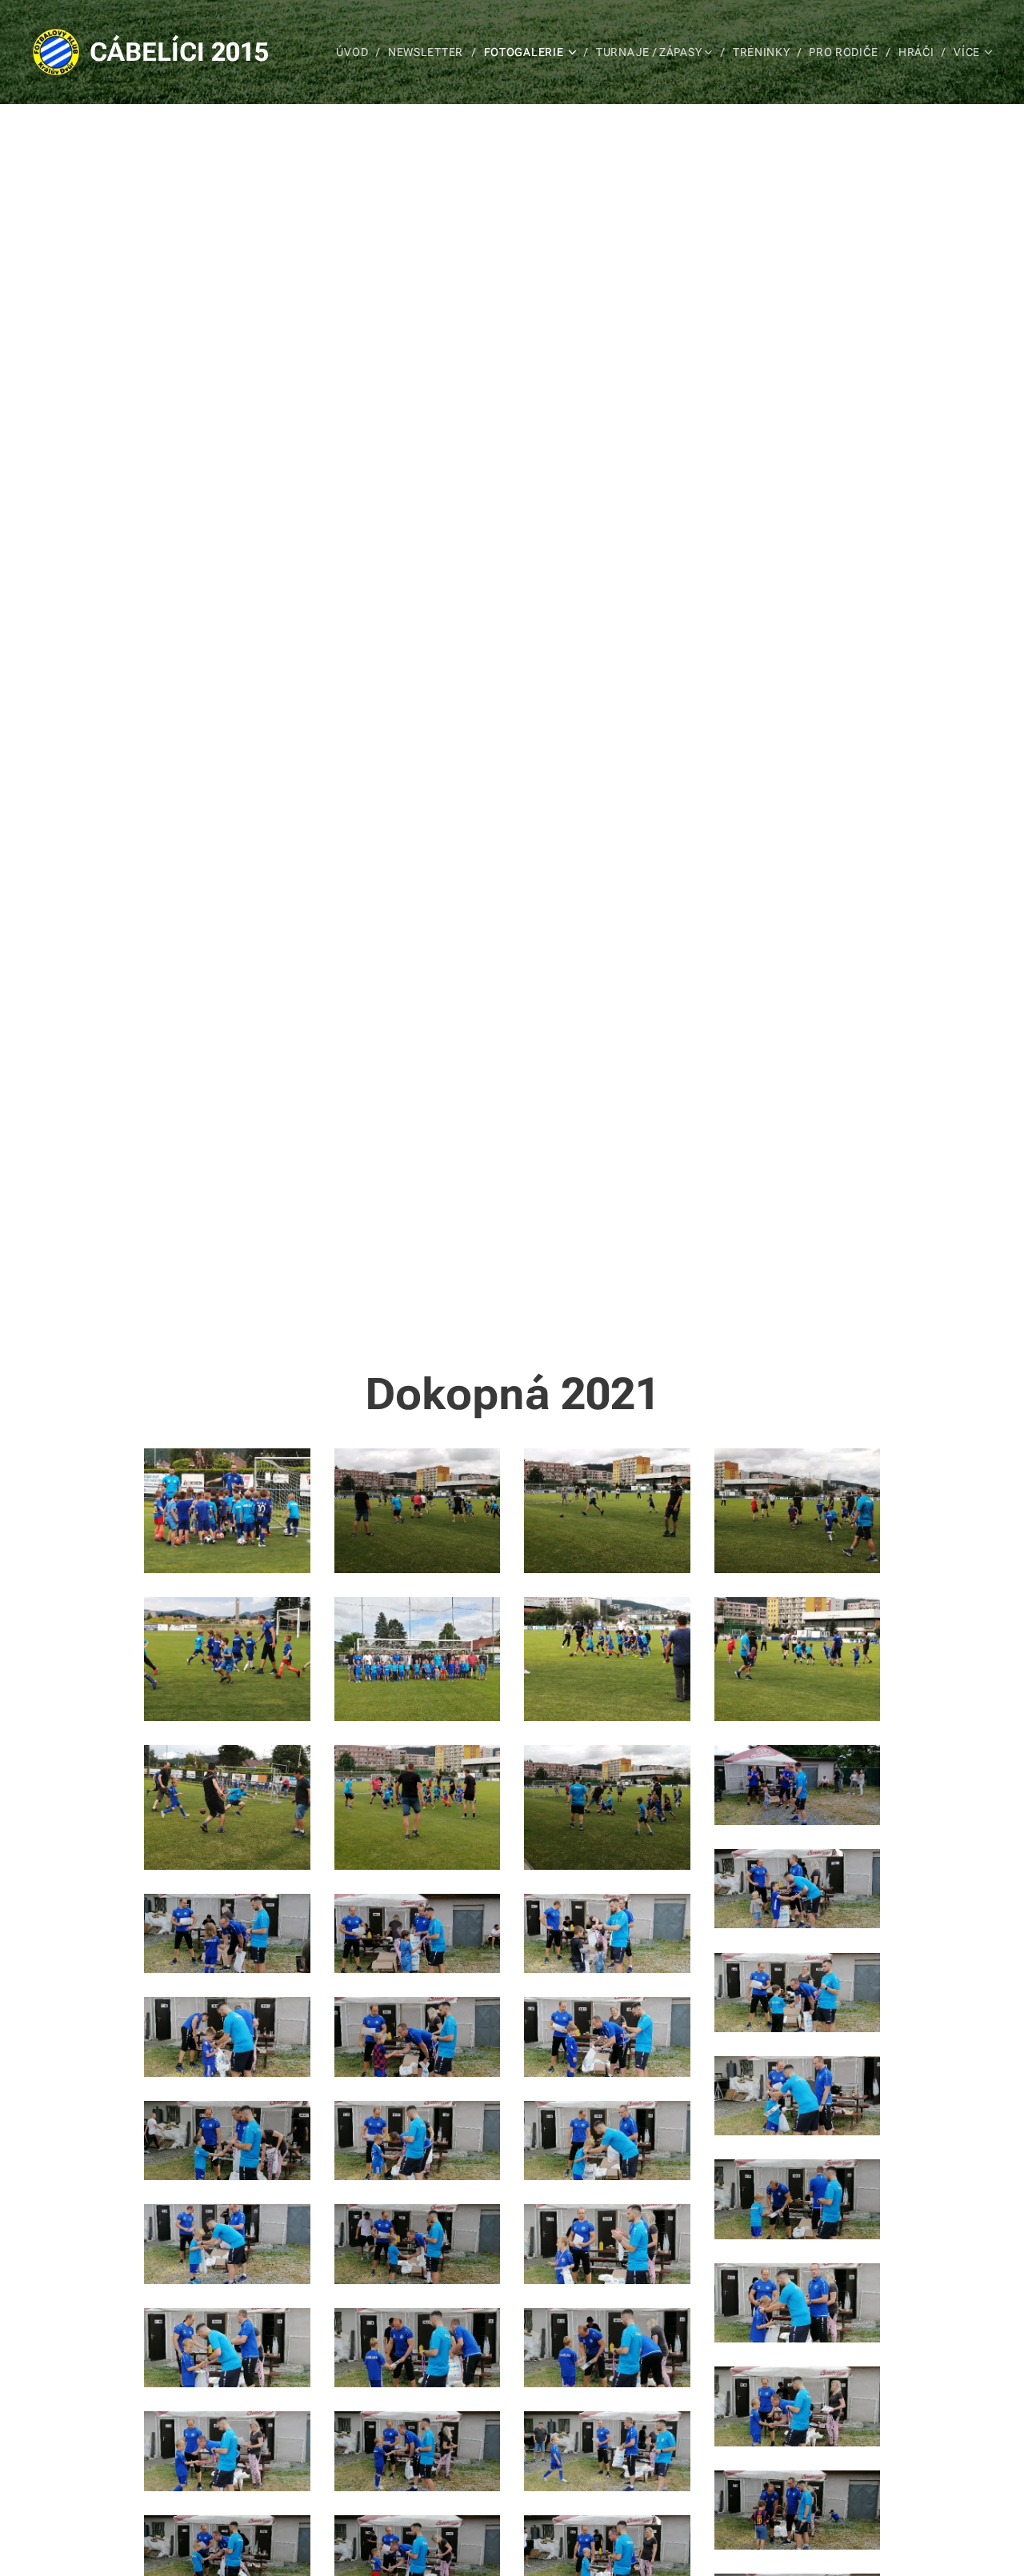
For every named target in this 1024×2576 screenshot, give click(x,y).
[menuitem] (356, 52)
